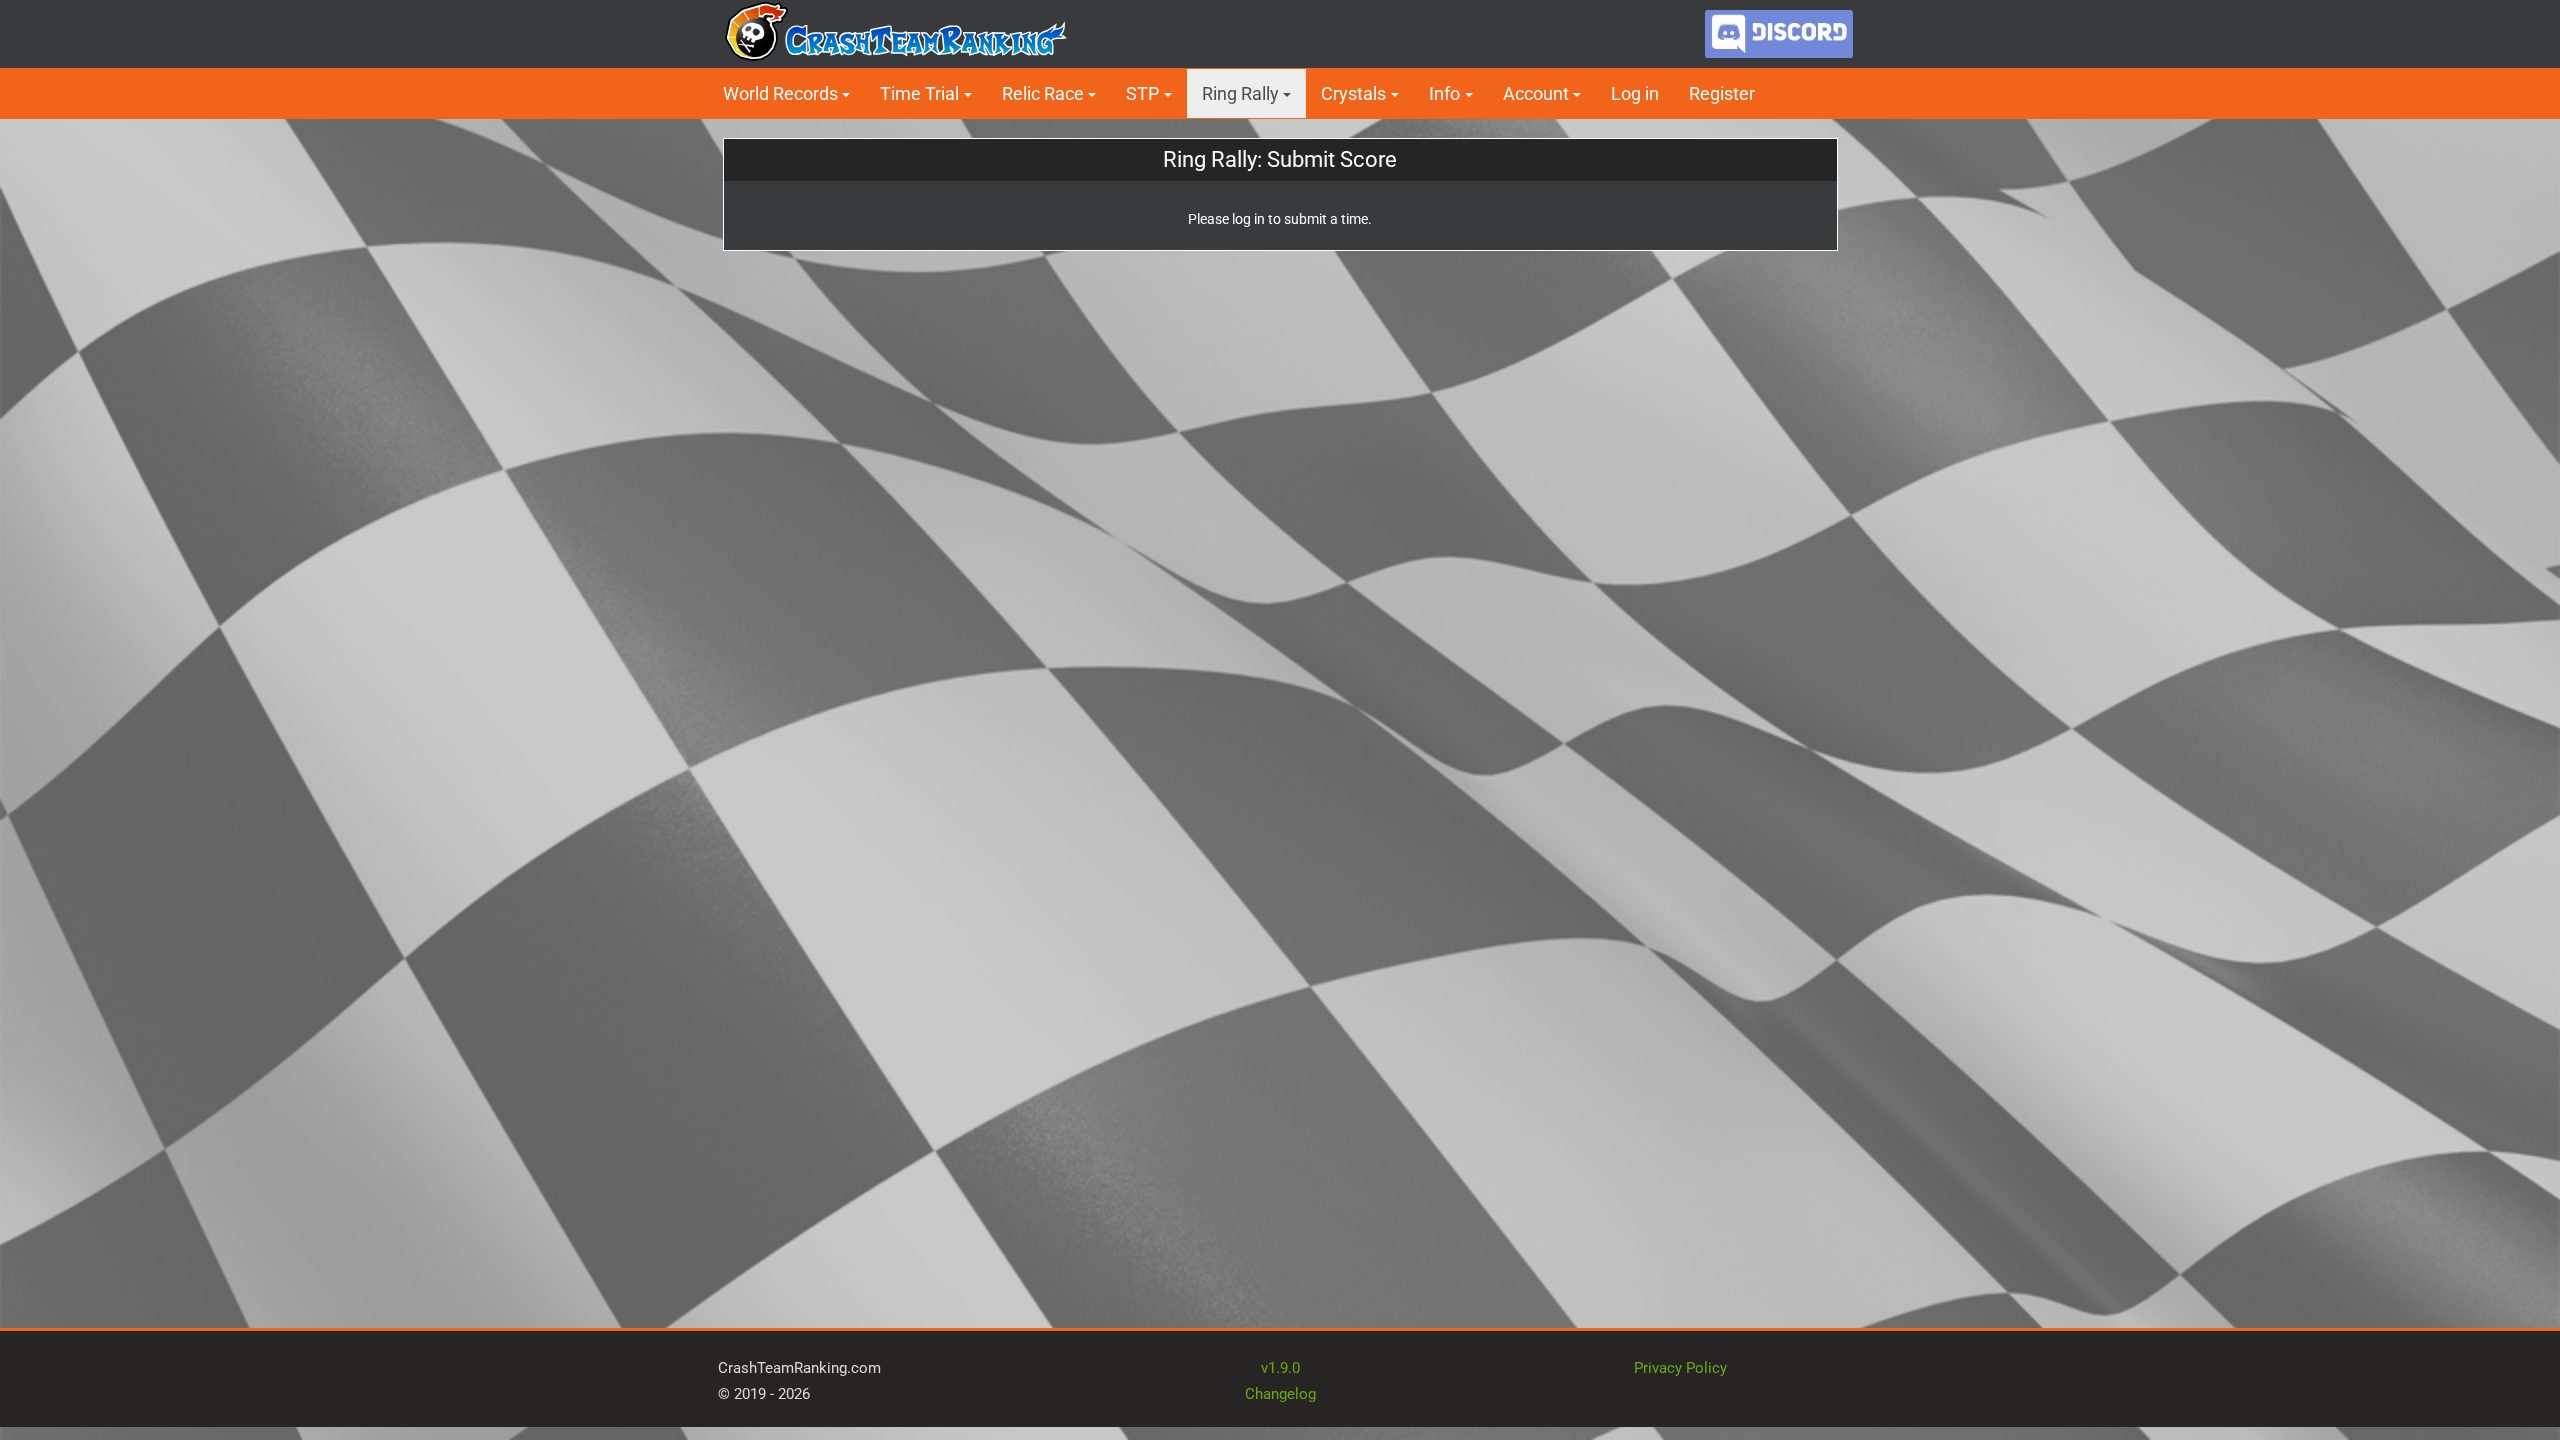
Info (1444, 93)
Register (1722, 93)
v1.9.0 (1280, 1368)
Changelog (1280, 1394)
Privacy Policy (1680, 1368)
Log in (1635, 93)
